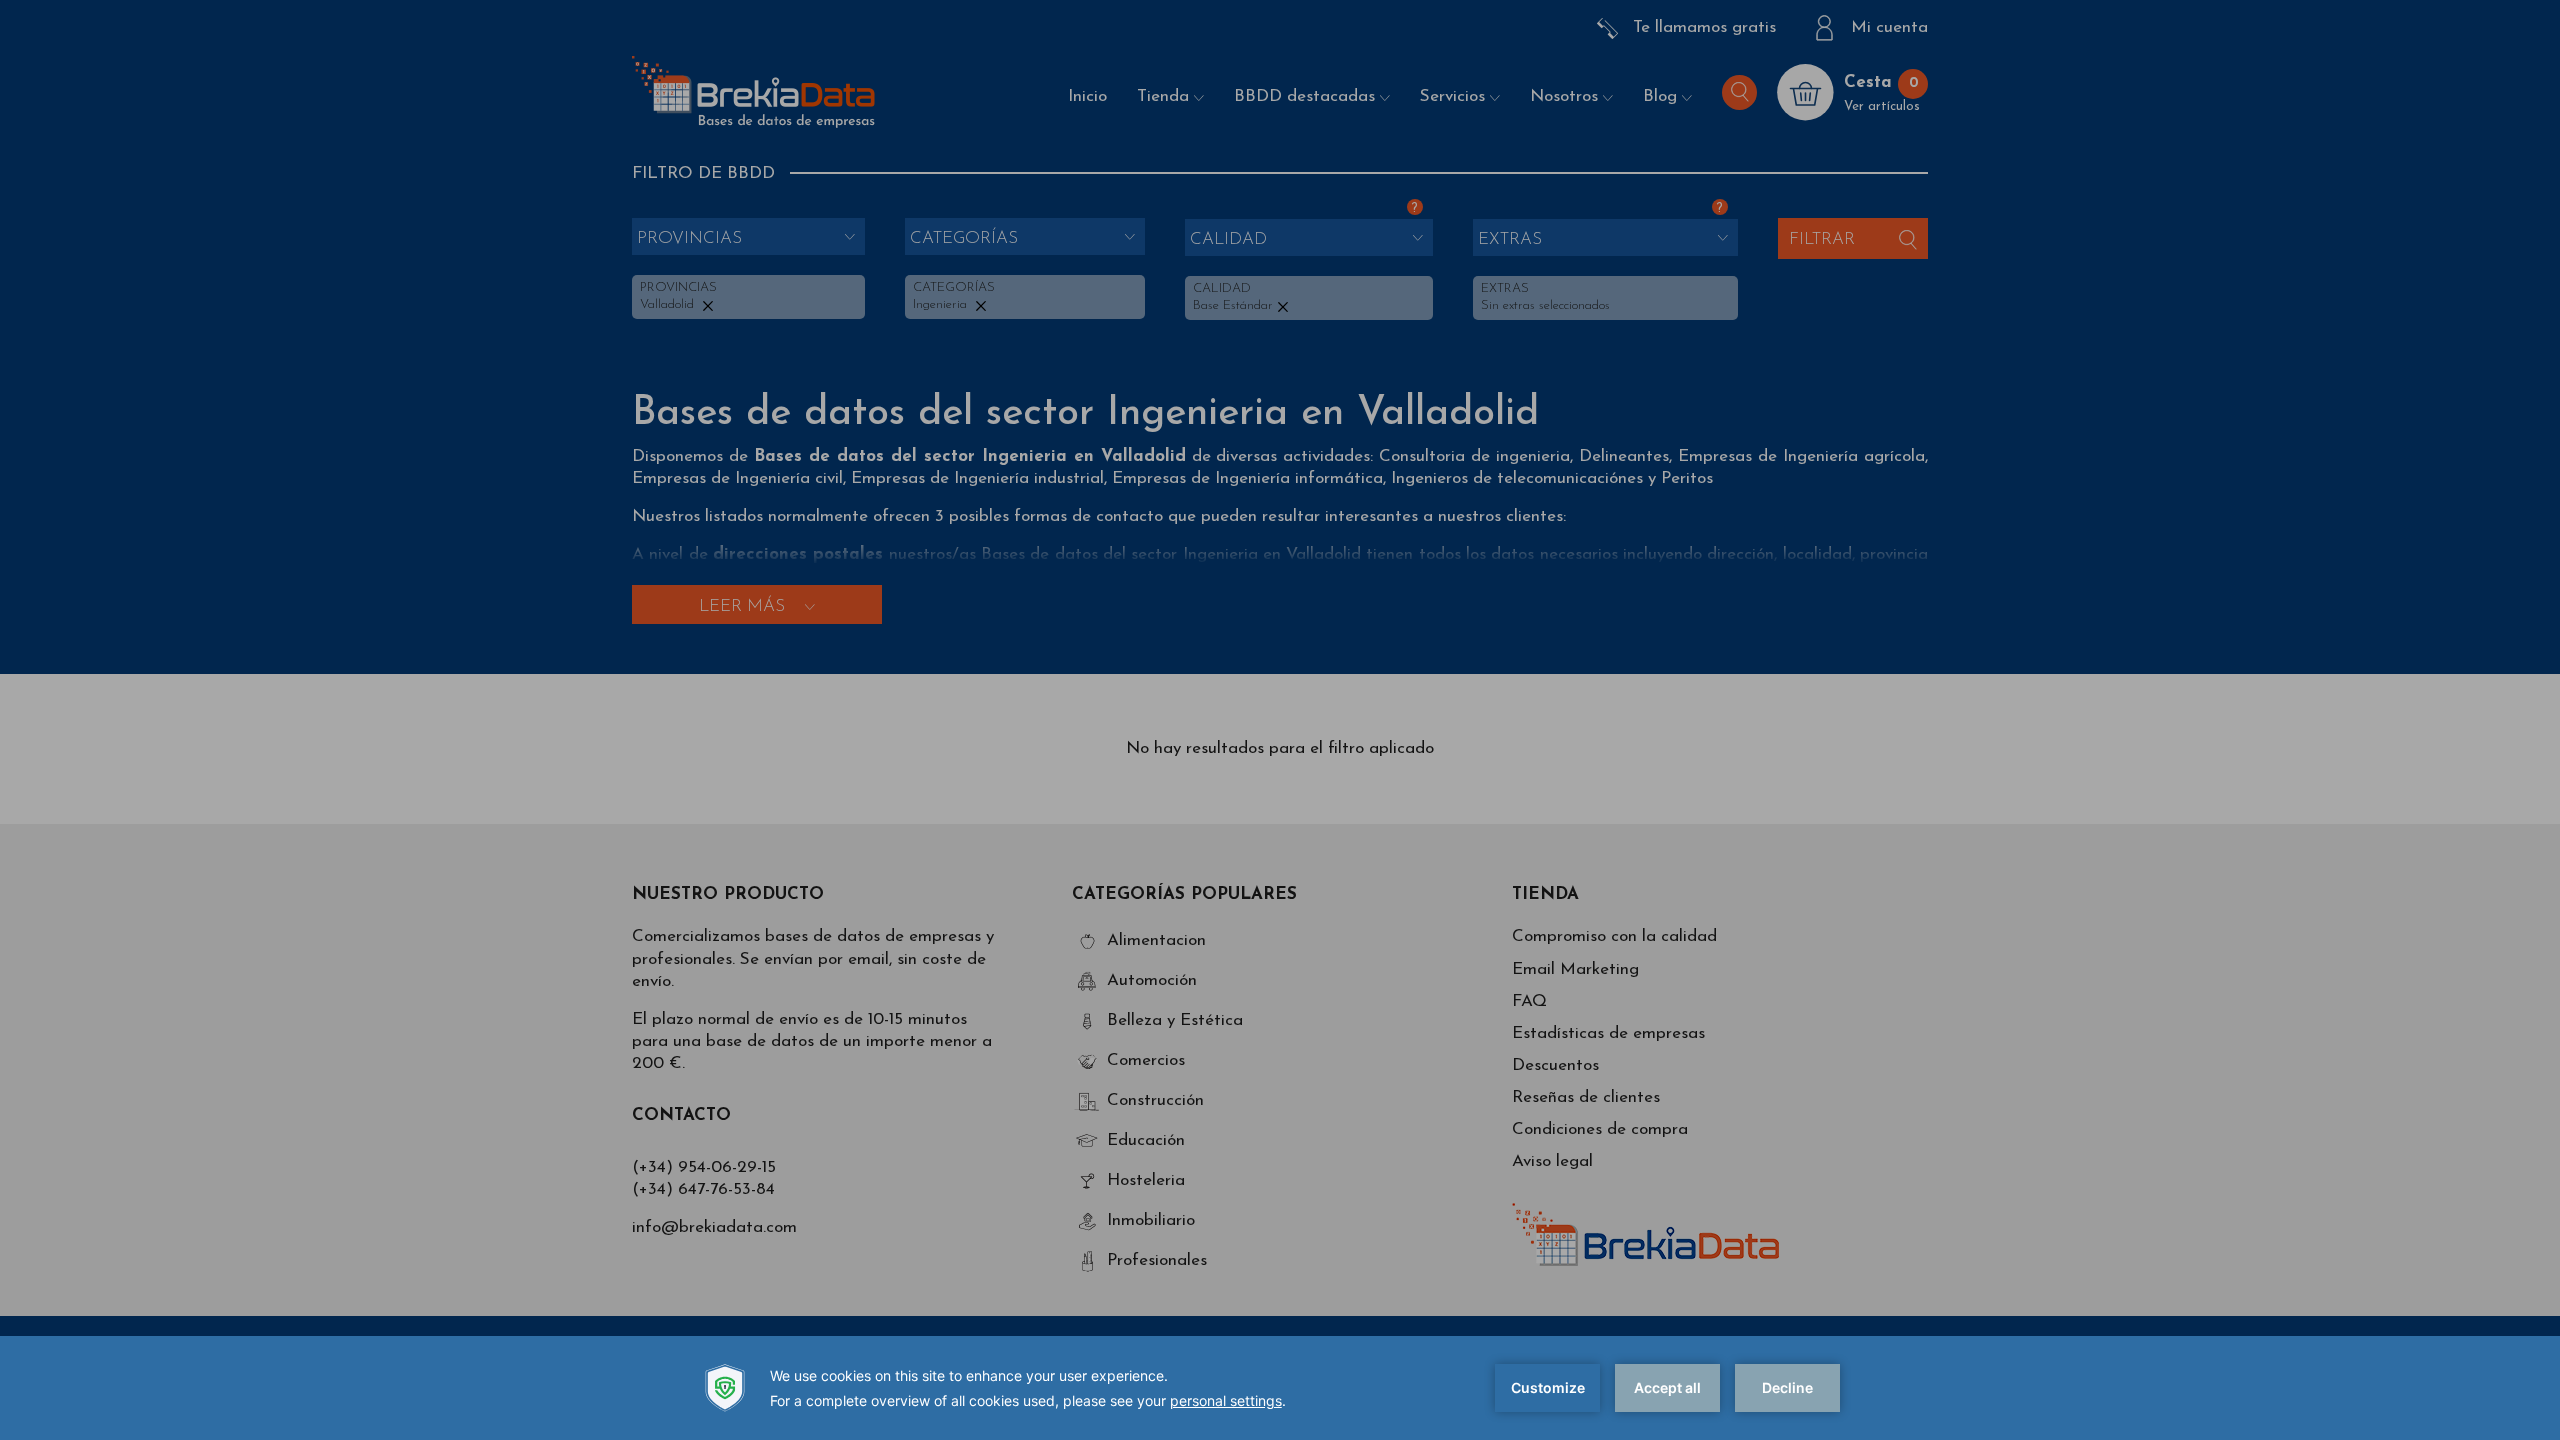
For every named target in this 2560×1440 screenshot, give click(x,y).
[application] (1280, 1388)
